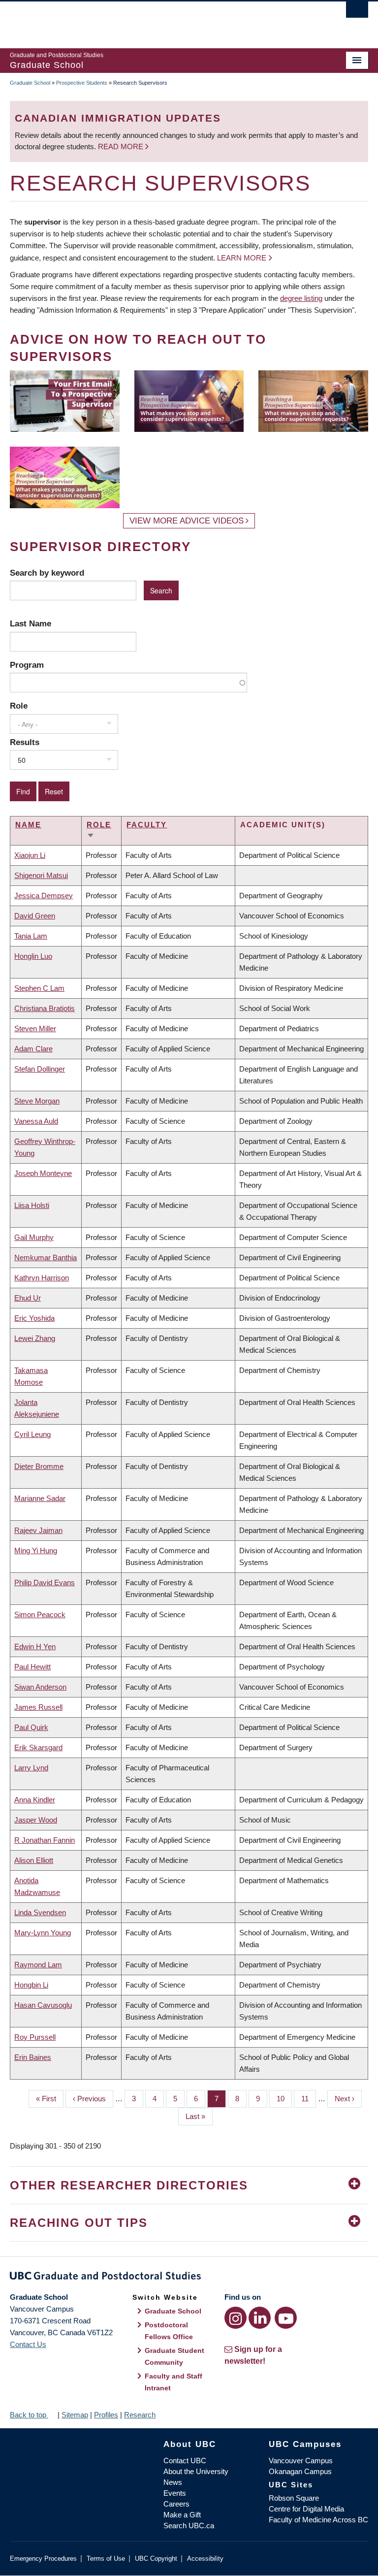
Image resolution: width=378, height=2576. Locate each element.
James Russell (38, 1707)
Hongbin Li (31, 1985)
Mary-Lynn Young (43, 1933)
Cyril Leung (32, 1434)
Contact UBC (185, 2461)
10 (284, 2099)
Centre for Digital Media (306, 2509)
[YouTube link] (286, 2318)
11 (309, 2099)
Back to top (29, 2415)
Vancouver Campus (301, 2461)
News (173, 2482)
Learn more (242, 258)
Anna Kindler (35, 1800)
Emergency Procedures (43, 2559)
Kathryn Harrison (42, 1278)
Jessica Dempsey (44, 896)
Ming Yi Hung (36, 1550)
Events (175, 2493)
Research (140, 2415)
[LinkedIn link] (260, 2318)
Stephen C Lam (39, 988)
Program (27, 665)
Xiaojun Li (30, 855)
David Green (35, 916)
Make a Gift (182, 2515)
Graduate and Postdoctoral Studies (189, 2278)
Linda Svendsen (40, 1912)
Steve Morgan (37, 1101)
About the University (196, 2471)
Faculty (147, 825)
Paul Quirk (31, 1727)
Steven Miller (35, 1028)
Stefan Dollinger (40, 1069)
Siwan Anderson (40, 1687)
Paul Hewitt (32, 1667)
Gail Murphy (34, 1237)
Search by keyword (47, 573)
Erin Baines (33, 2057)
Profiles (106, 2415)
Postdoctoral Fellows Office (169, 2331)
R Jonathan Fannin (45, 1840)
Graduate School (30, 83)
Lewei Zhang (35, 1338)
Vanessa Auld (36, 1121)
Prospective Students (82, 83)
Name (28, 825)
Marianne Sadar (40, 1498)
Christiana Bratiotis (45, 1008)
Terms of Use (106, 2559)
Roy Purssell (35, 2037)
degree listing (301, 298)
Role (19, 706)
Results (25, 742)
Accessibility (205, 2559)
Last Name (31, 623)
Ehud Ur (28, 1298)
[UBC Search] (357, 12)
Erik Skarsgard (38, 1747)
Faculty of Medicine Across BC (318, 2520)
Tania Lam (31, 936)
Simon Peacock (40, 1614)
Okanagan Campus (300, 2471)
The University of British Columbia (162, 20)
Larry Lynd (31, 1768)
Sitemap (75, 2415)
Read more (122, 147)
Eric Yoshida (34, 1318)
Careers (176, 2504)
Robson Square (294, 2498)
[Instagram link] (236, 2318)
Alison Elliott (34, 1860)
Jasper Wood (36, 1820)
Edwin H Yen (35, 1647)
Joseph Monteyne (43, 1173)
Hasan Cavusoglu (43, 2005)
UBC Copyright (156, 2559)
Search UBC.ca (189, 2526)
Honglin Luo (33, 956)
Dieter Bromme (39, 1466)
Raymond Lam (38, 1965)
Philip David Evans (45, 1582)
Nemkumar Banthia (46, 1257)
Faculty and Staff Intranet (173, 2382)
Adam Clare (33, 1049)
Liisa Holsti (32, 1205)
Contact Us (28, 2344)
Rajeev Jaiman (38, 1530)
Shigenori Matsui (41, 875)
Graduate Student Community (174, 2356)
